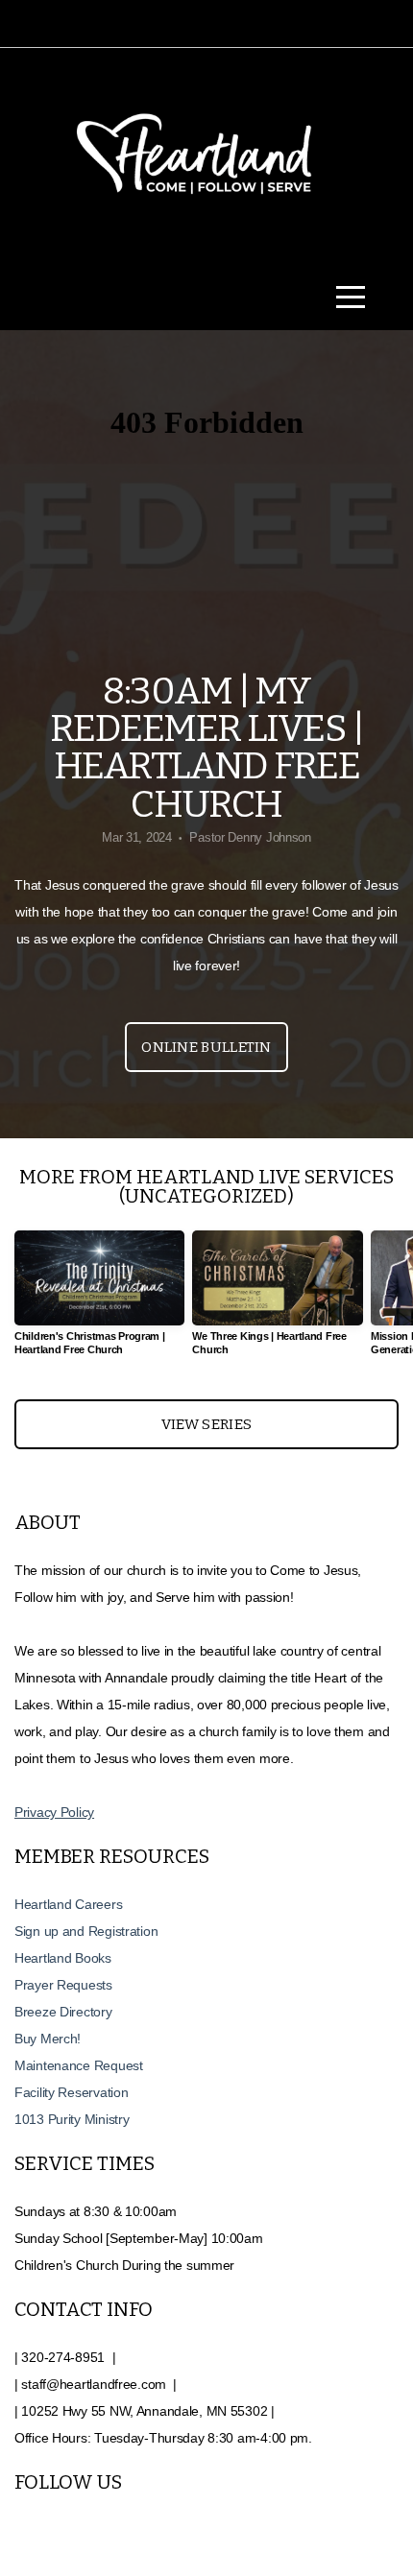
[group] (99, 1301)
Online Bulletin (206, 1047)
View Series (206, 1424)
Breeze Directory (63, 2012)
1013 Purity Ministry (72, 2119)
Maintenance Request (79, 2065)
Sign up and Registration (86, 1931)
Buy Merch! (48, 2039)
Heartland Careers (68, 1904)
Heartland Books (63, 1958)
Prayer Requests (65, 1985)
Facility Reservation (73, 2092)
